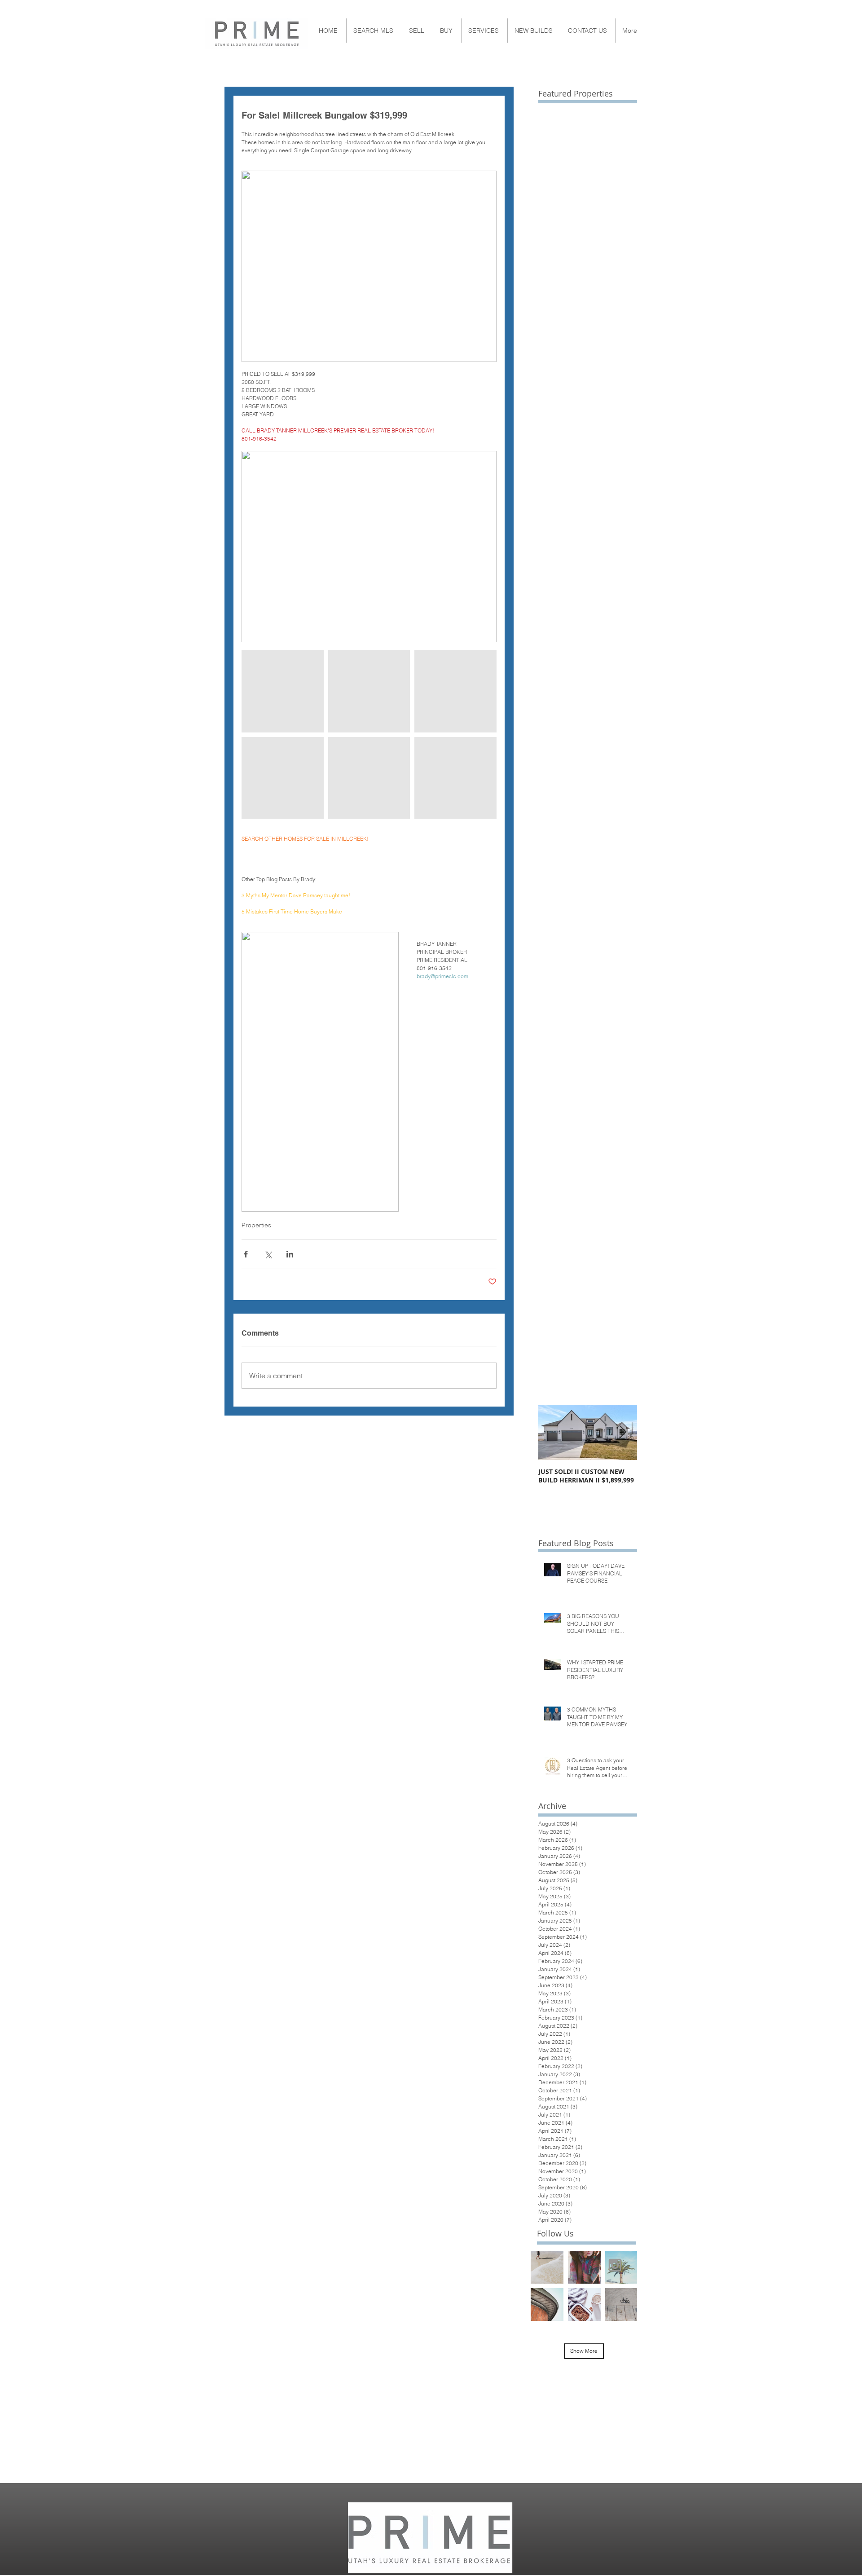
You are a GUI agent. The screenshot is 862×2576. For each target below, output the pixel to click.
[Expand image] (283, 691)
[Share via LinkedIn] (290, 1254)
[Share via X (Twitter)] (268, 1254)
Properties (256, 1225)
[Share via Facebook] (246, 1254)
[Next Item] (623, 1432)
